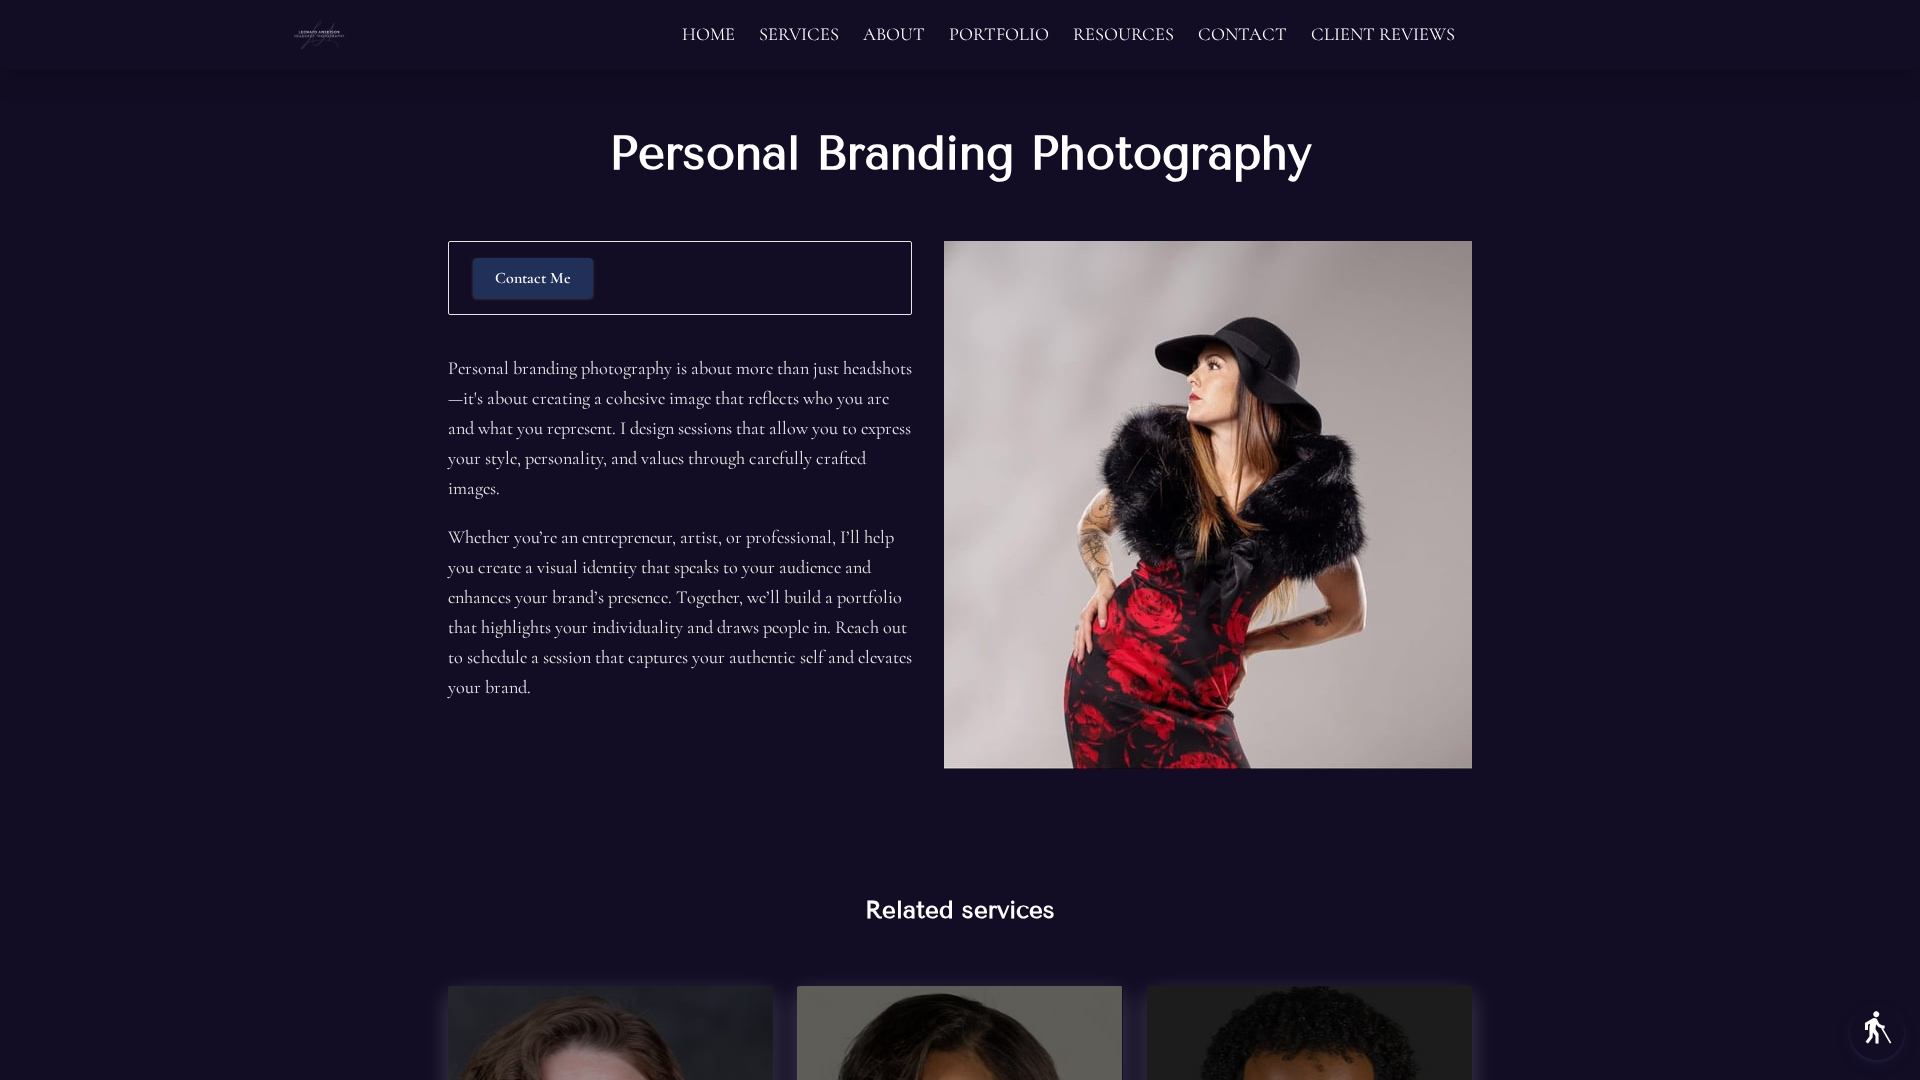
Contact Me (533, 278)
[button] (1877, 1033)
